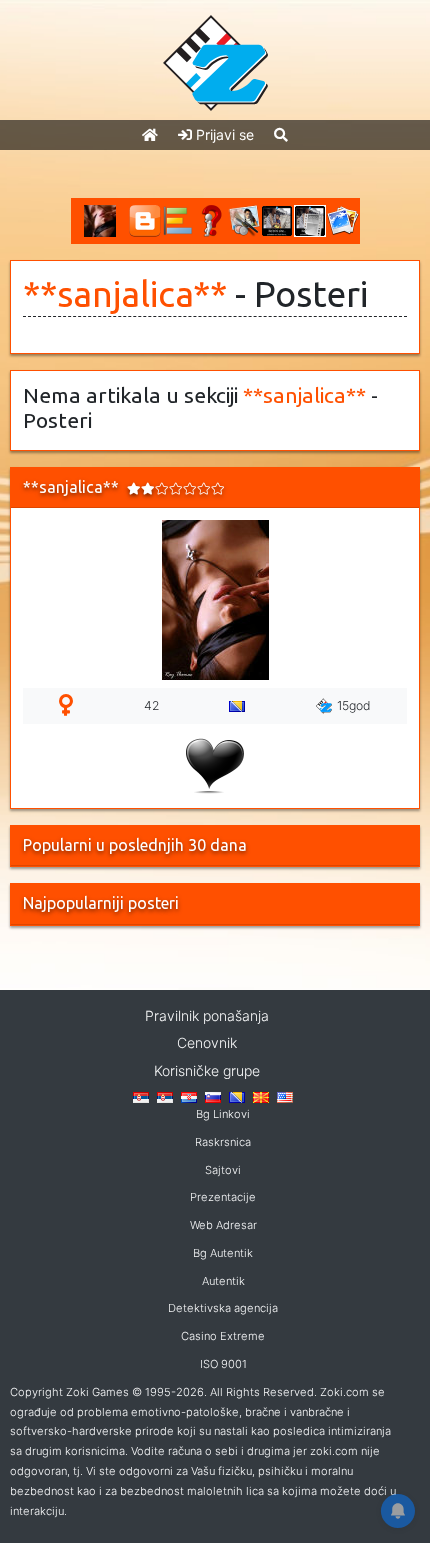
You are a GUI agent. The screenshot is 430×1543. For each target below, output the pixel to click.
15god (354, 705)
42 (151, 705)
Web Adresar (223, 1225)
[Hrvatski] (189, 1096)
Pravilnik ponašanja (207, 1015)
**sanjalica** (125, 294)
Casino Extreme (223, 1336)
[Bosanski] (237, 1096)
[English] (285, 1096)
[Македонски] (261, 1096)
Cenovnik (207, 1042)
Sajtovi (223, 1170)
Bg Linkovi (223, 1114)
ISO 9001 (223, 1364)
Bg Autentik (223, 1253)
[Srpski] (165, 1096)
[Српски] (141, 1096)
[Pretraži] (281, 134)
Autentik (223, 1281)
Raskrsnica (223, 1142)
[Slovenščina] (213, 1096)
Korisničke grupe (207, 1070)
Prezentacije (223, 1197)
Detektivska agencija (223, 1308)
